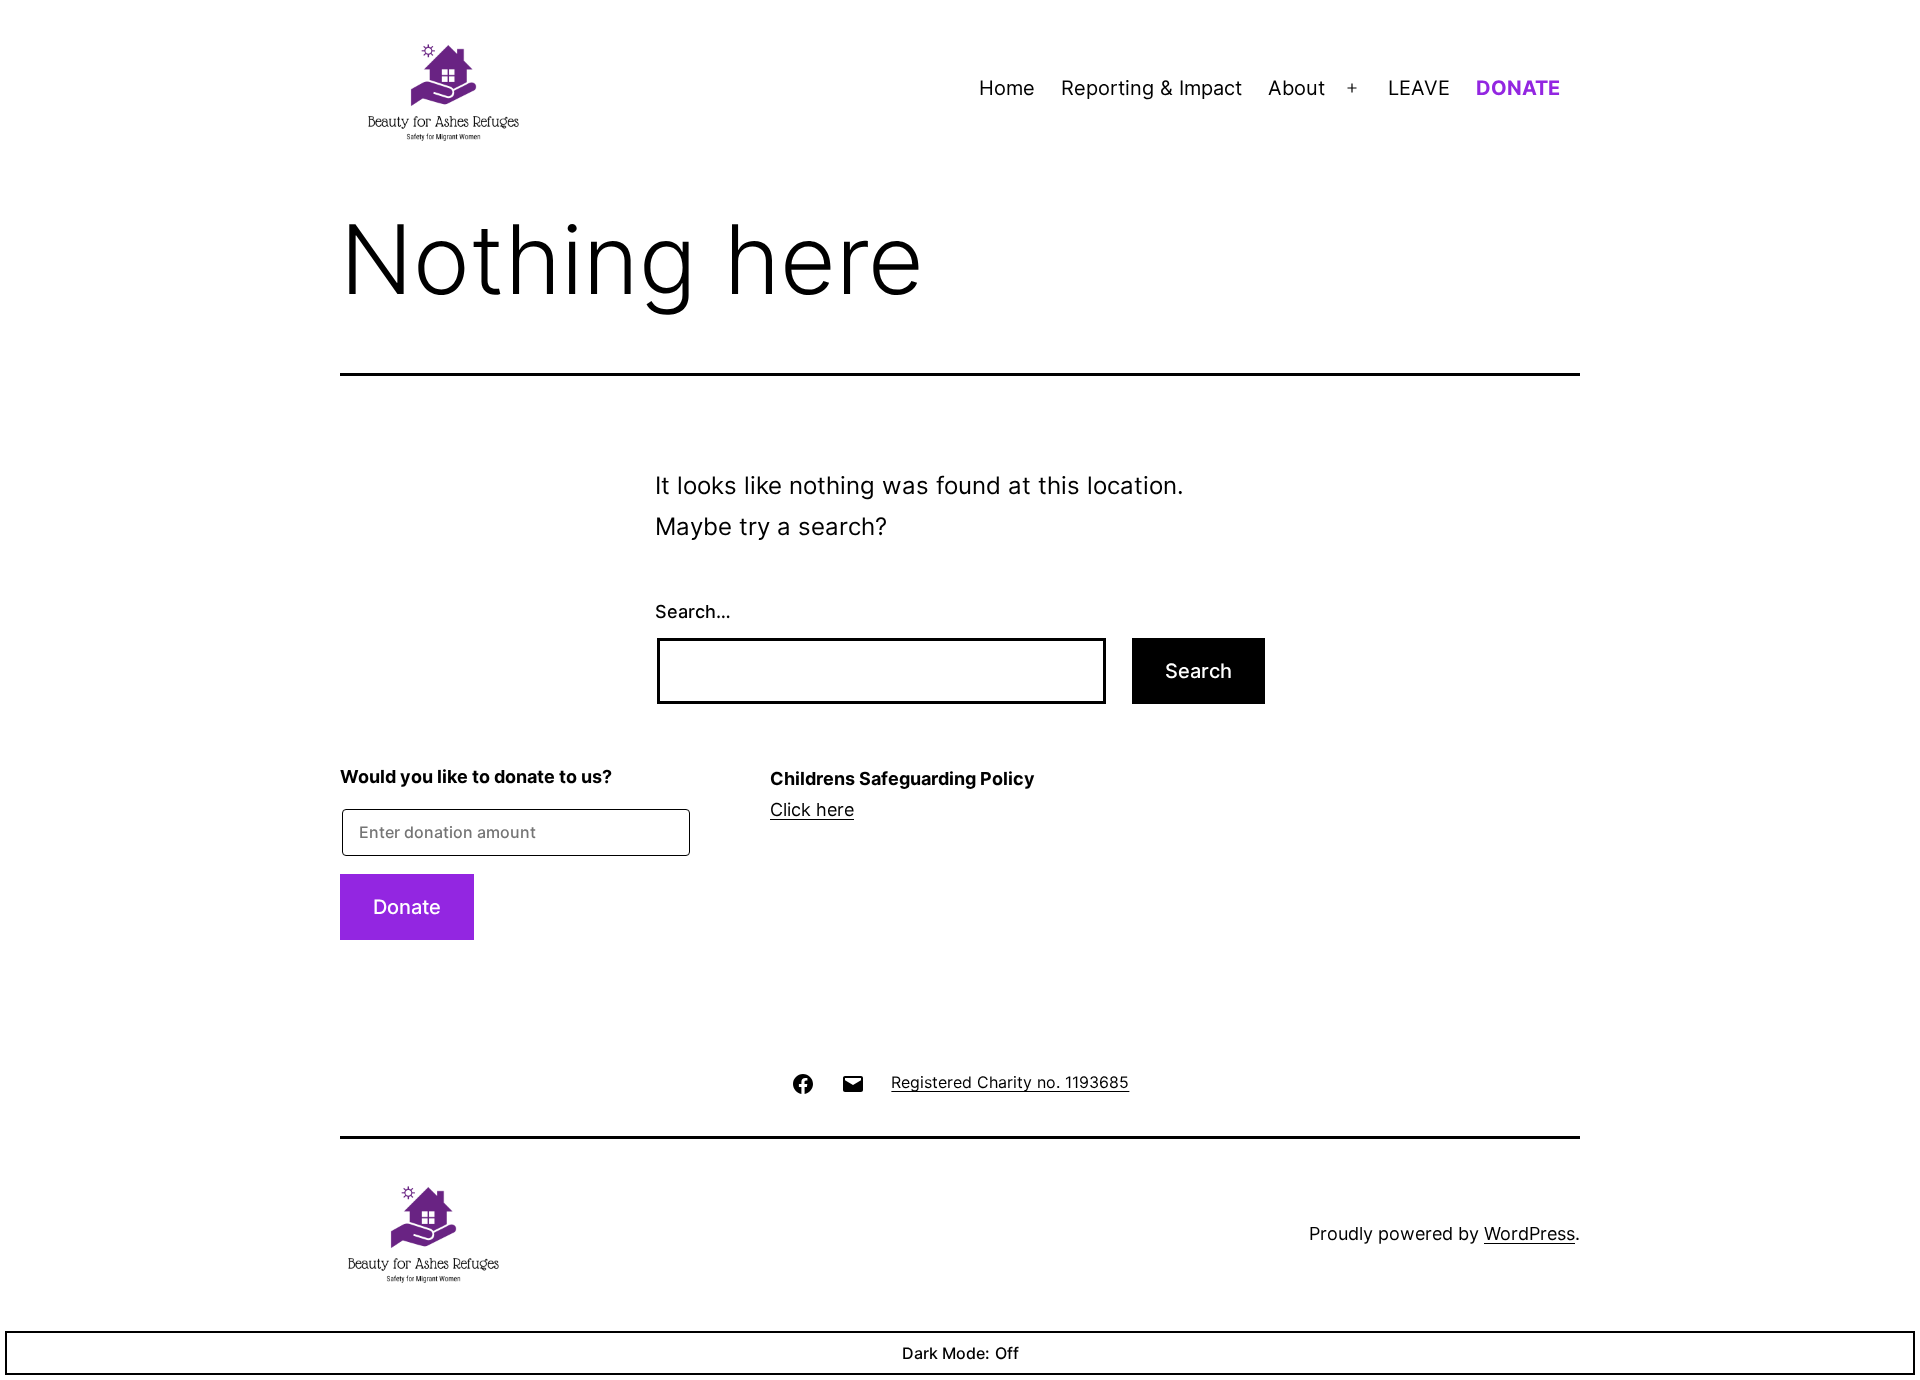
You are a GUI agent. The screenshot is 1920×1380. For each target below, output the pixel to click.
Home (1007, 88)
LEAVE (1419, 88)
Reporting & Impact (1151, 88)
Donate (407, 907)
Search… (693, 611)
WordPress (1529, 1233)
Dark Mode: (946, 1353)
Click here (812, 809)
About (1296, 88)
